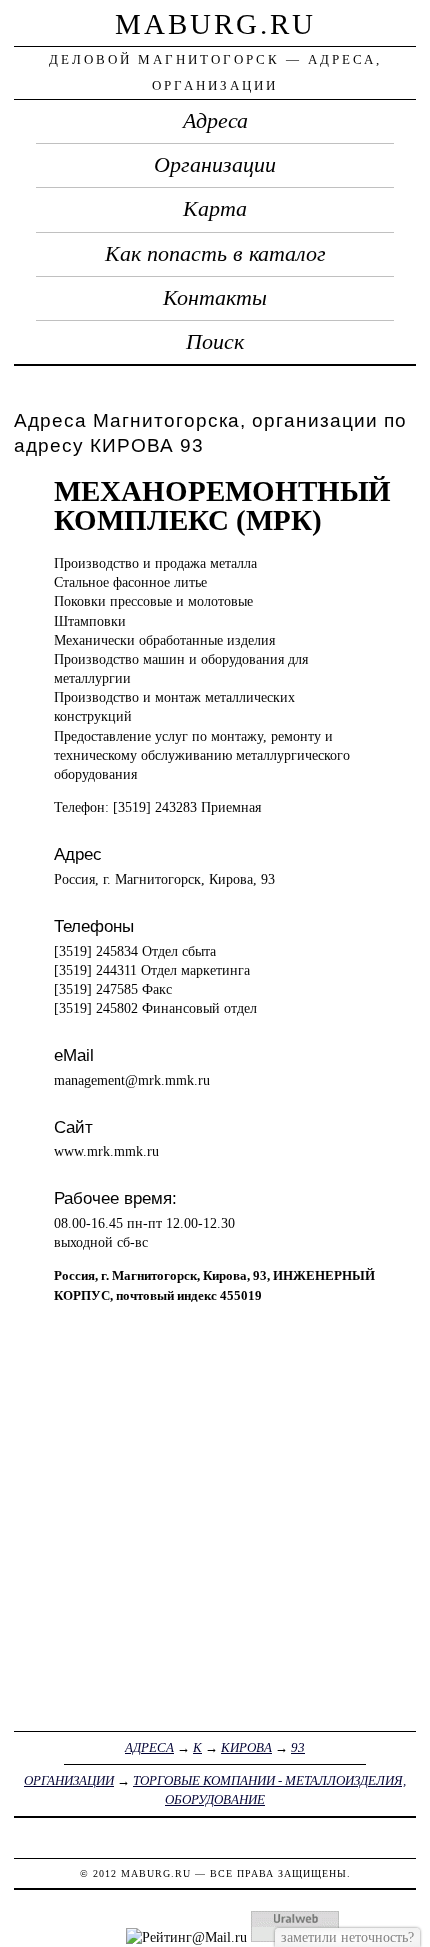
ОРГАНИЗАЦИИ (69, 1780)
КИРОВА (246, 1747)
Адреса (215, 121)
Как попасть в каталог (215, 254)
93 (298, 1747)
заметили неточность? (347, 1937)
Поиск (215, 342)
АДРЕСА (149, 1747)
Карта (215, 209)
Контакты (215, 298)
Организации (215, 165)
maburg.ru (215, 24)
